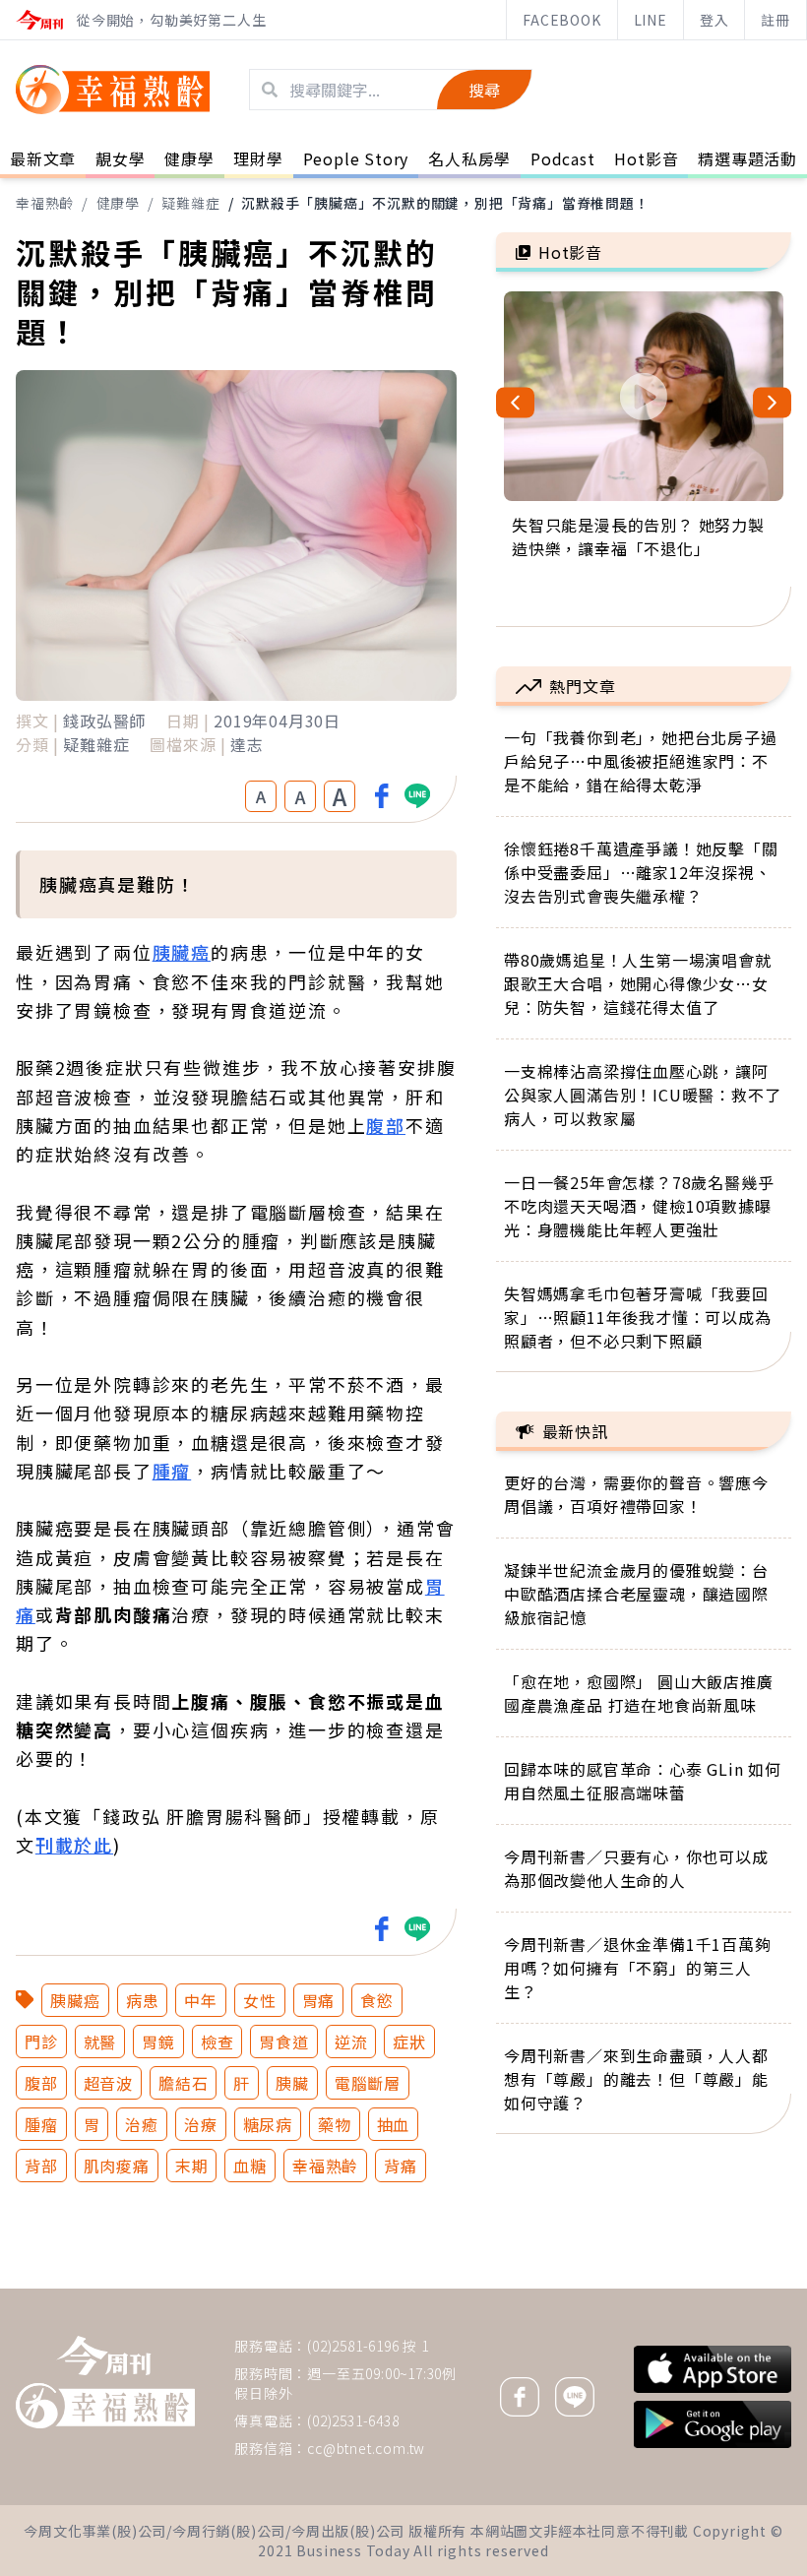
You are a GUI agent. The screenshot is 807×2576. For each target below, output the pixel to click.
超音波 (108, 2083)
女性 (260, 2000)
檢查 (217, 2042)
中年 (201, 2000)
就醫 (100, 2042)
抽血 (394, 2124)
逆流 (351, 2042)
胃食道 (283, 2042)
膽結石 (183, 2083)
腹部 (386, 1125)
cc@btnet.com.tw (366, 2448)
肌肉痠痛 (117, 2166)
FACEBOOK (561, 20)
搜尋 (484, 90)
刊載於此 (74, 1845)
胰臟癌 (182, 952)
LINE (651, 20)
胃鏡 (158, 2042)
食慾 (377, 2000)
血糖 (250, 2166)
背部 (41, 2166)
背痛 (401, 2166)
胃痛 (319, 2000)
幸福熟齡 (45, 203)
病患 (143, 2000)
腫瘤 (172, 1471)
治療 (201, 2124)
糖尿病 (268, 2124)
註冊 (776, 20)
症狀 (409, 2042)
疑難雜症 (190, 203)
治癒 (142, 2124)
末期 (192, 2166)
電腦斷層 (368, 2083)
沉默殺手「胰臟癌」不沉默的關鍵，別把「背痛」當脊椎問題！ (445, 203)
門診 (41, 2042)
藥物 (335, 2124)
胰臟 (292, 2083)
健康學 (118, 203)
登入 (714, 20)
